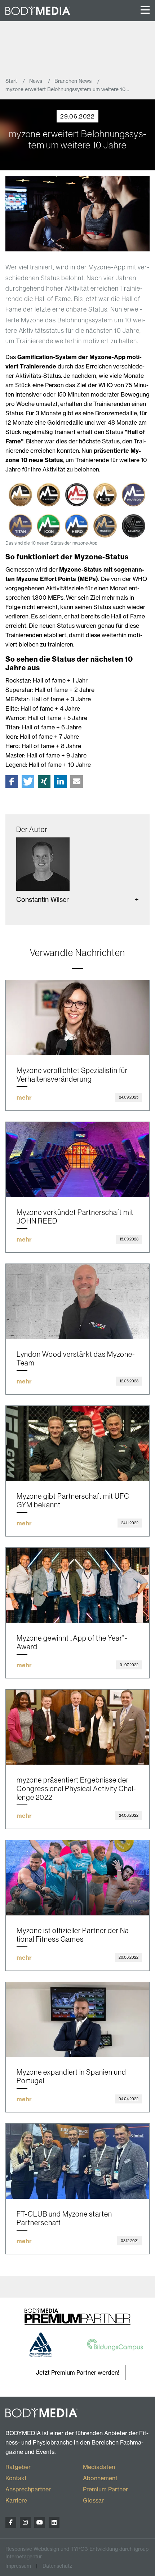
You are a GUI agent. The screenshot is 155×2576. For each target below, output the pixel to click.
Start (12, 81)
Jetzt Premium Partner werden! (78, 2372)
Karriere (16, 2500)
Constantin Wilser (43, 899)
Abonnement (100, 2478)
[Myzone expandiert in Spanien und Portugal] (77, 2020)
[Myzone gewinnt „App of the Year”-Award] (77, 1585)
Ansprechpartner (28, 2489)
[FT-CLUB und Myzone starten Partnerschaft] (77, 2161)
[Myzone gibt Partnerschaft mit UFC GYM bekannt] (77, 1443)
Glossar (93, 2500)
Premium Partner (105, 2489)
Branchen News (74, 81)
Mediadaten (99, 2467)
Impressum (18, 2566)
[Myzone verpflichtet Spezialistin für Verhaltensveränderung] (77, 1018)
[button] (12, 781)
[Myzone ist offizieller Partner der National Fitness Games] (77, 1878)
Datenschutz (57, 2566)
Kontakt (16, 2478)
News (36, 81)
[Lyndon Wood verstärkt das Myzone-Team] (77, 1302)
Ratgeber (18, 2467)
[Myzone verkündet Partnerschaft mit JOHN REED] (77, 1160)
